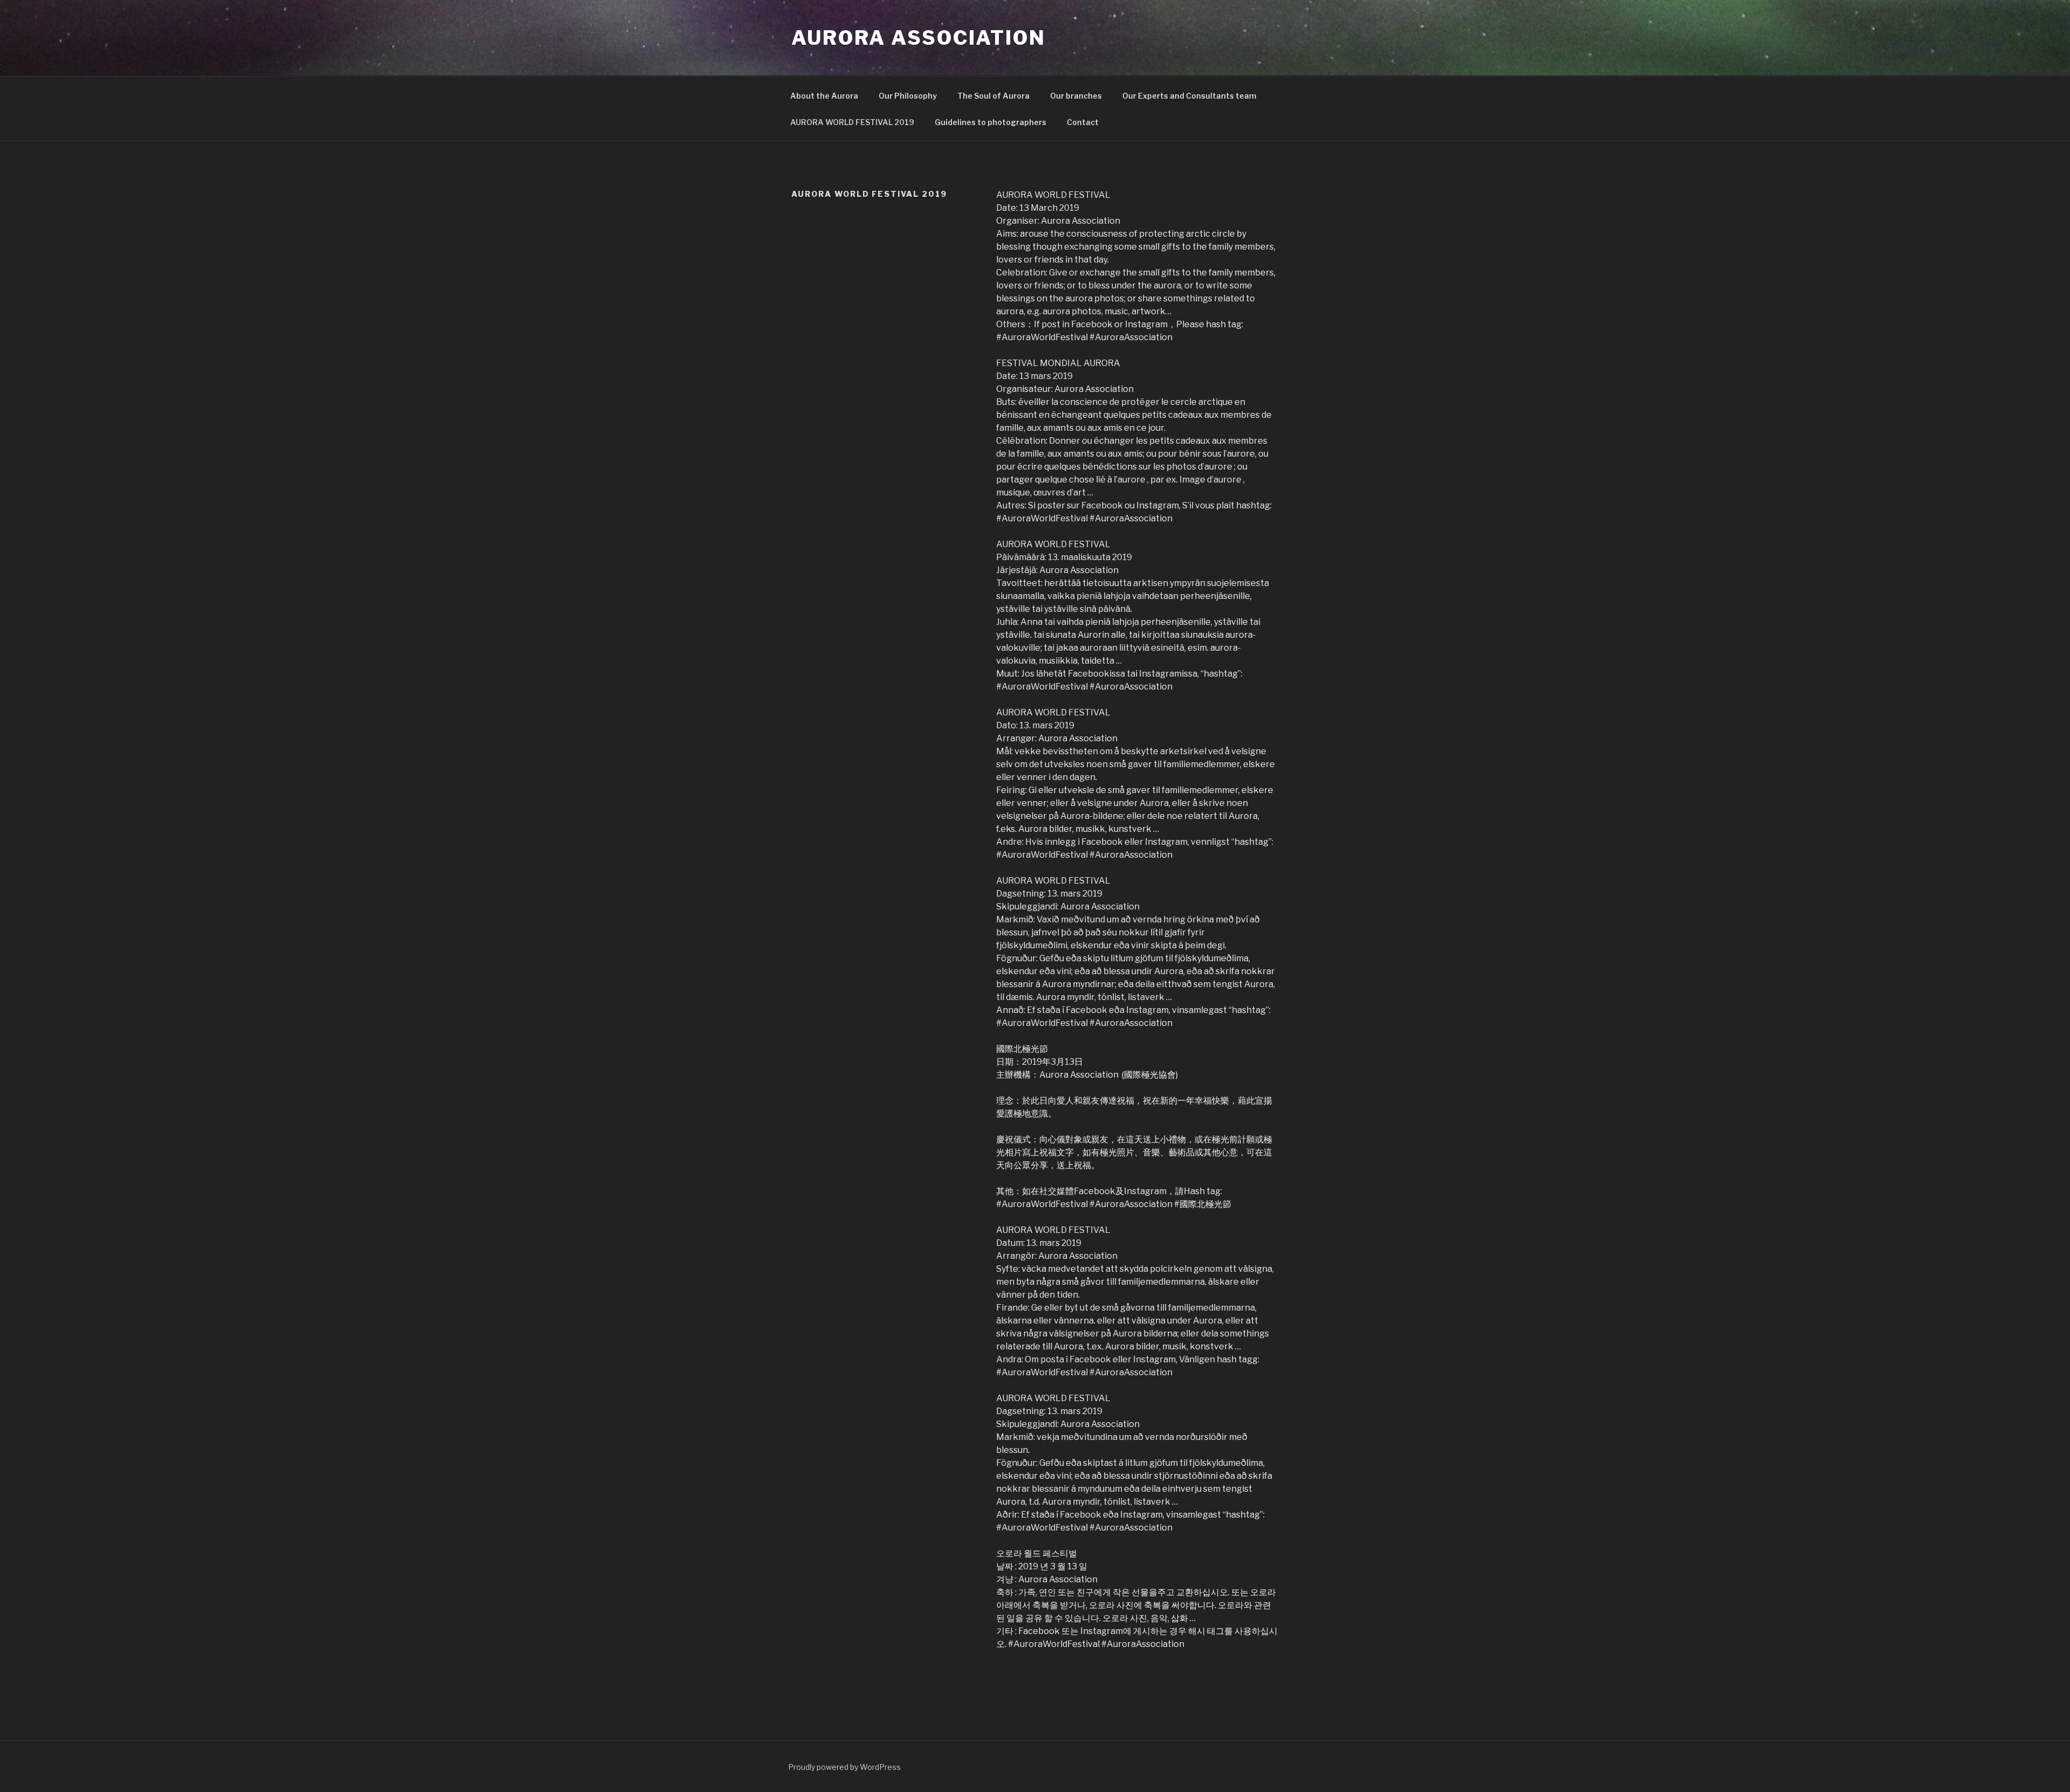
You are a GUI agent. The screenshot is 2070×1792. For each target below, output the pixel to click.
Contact (1083, 122)
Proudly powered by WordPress (844, 1767)
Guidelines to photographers (991, 122)
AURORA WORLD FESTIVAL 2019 (852, 122)
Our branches (1076, 96)
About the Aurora (824, 96)
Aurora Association (919, 38)
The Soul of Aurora (993, 96)
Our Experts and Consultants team (1189, 96)
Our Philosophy (908, 96)
